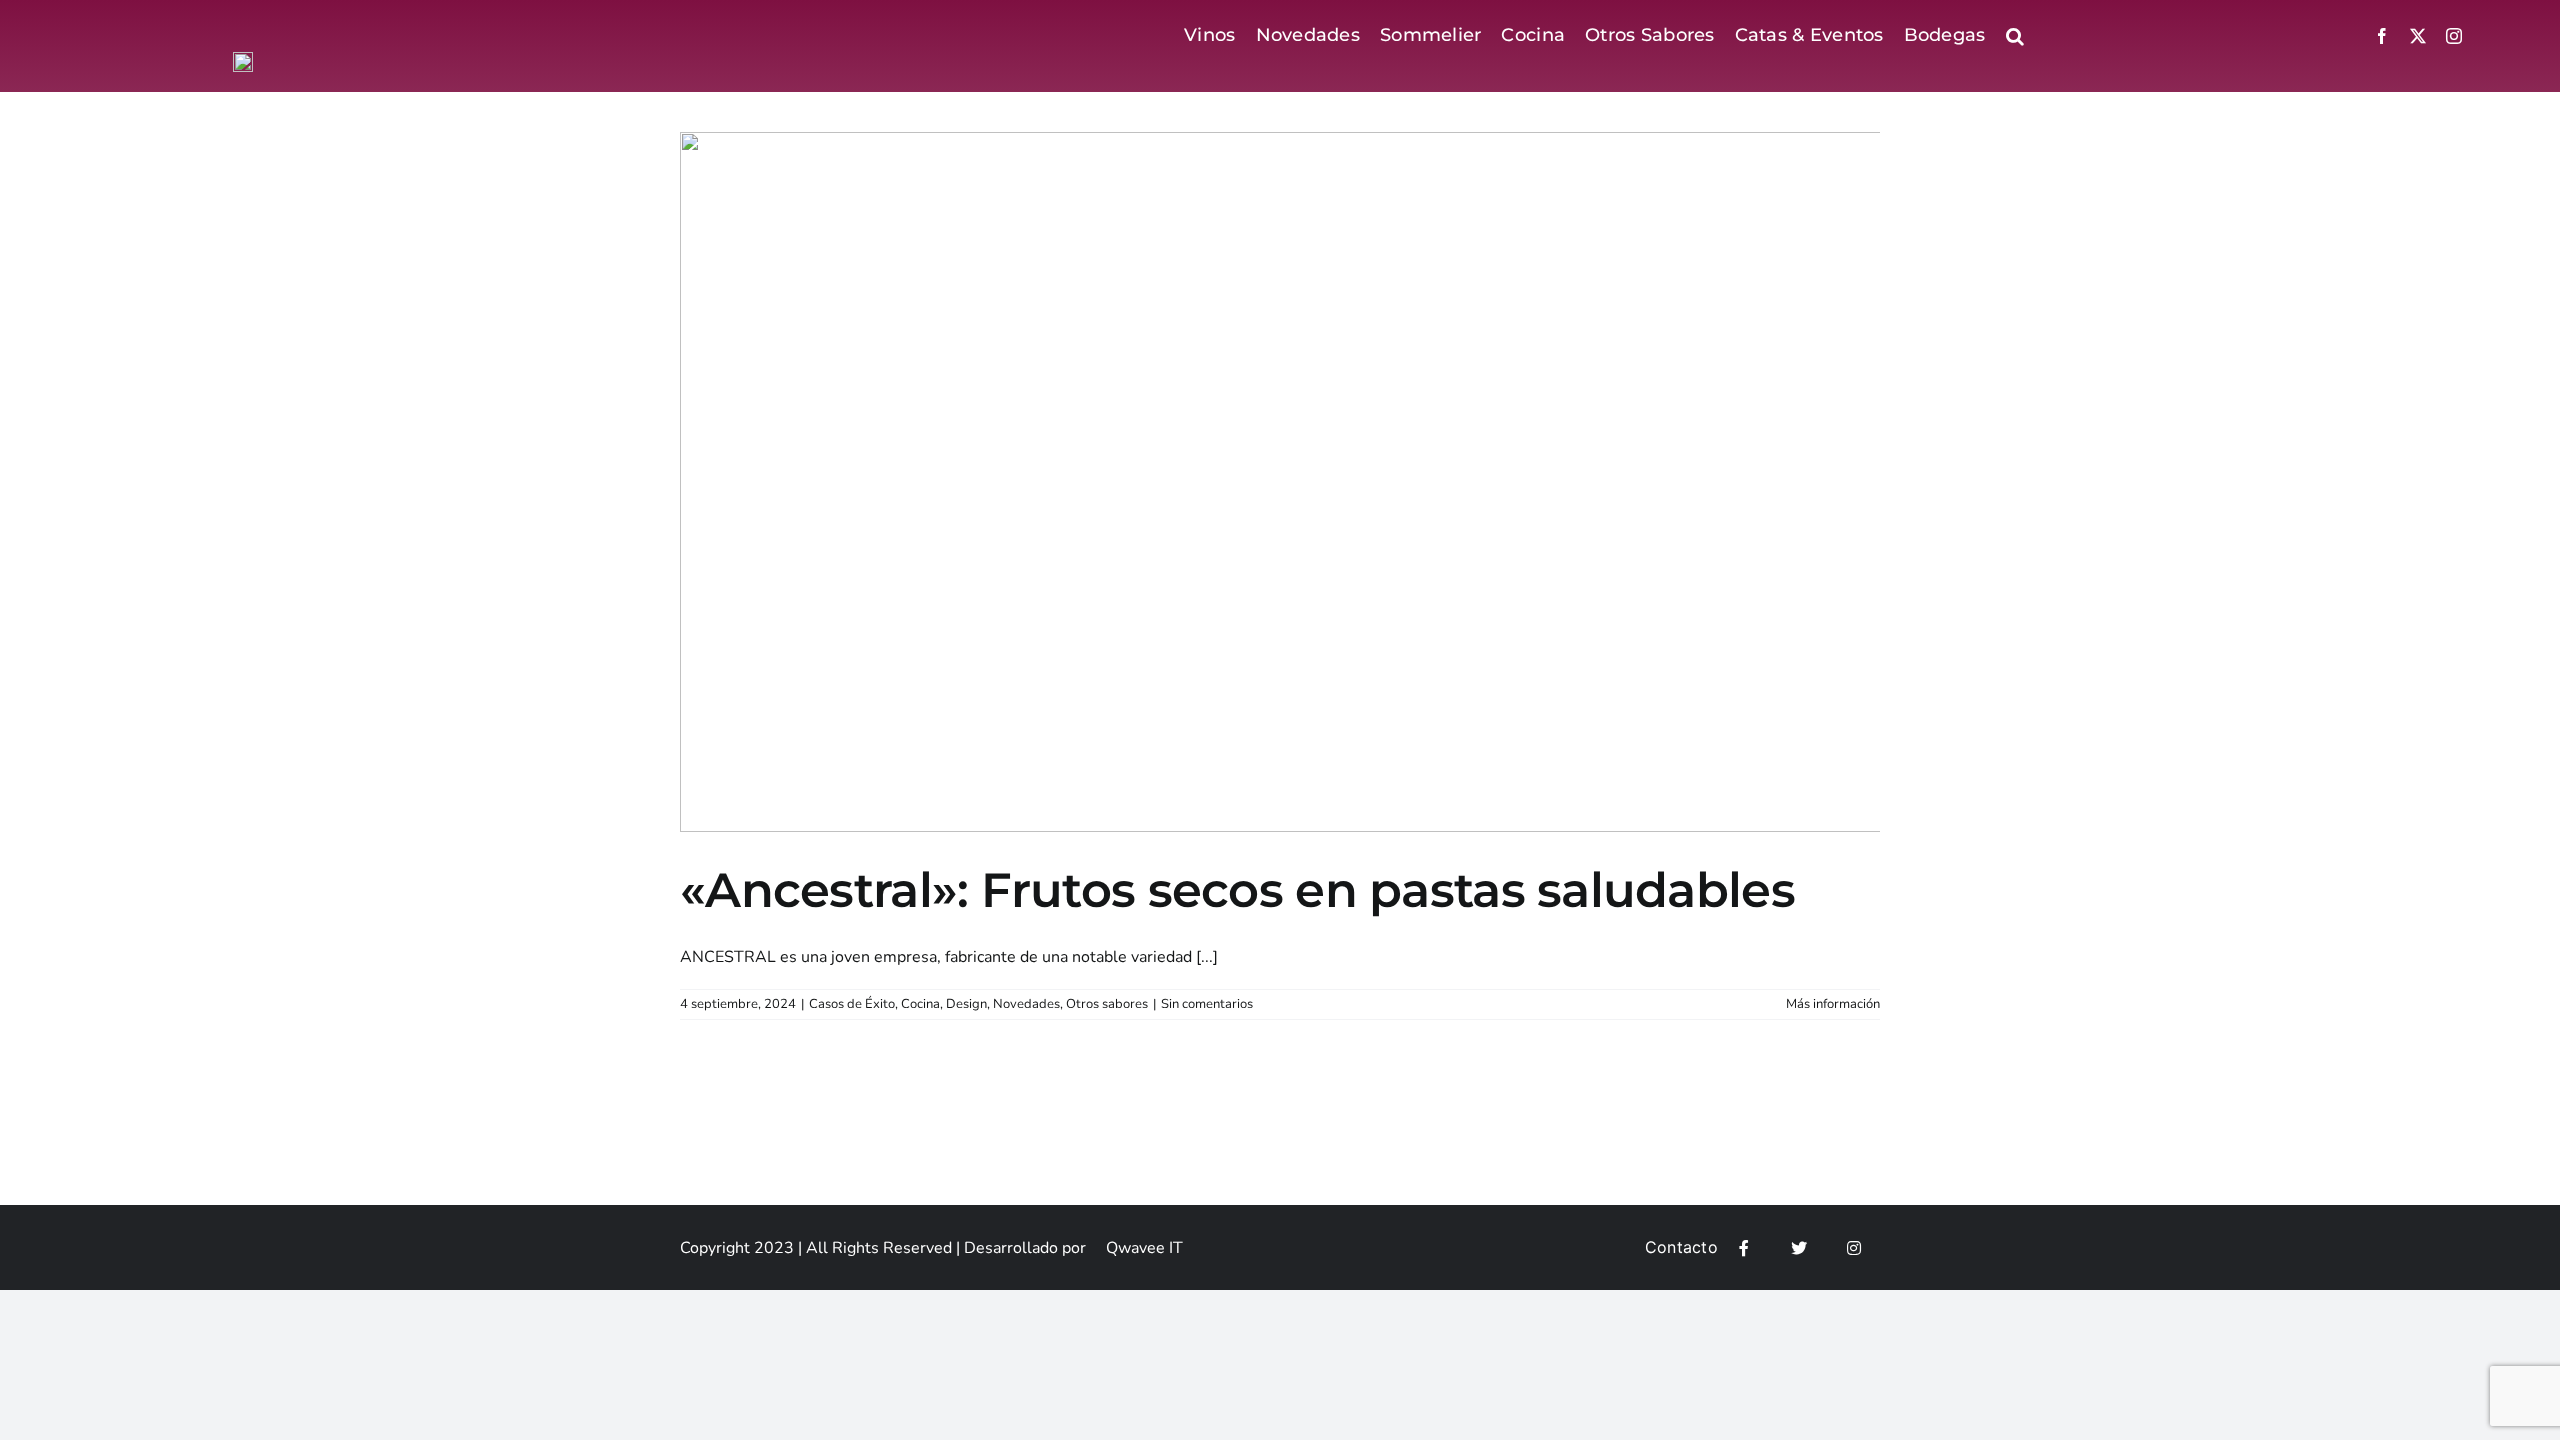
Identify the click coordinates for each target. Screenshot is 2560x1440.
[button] (2015, 36)
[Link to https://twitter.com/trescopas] (1799, 1248)
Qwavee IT (1144, 1248)
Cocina (920, 1004)
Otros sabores (1107, 1004)
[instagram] (2454, 36)
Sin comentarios (1207, 1004)
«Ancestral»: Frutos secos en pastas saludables (1237, 890)
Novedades (1026, 1004)
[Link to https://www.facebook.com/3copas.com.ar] (1744, 1248)
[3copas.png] (243, 60)
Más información (1833, 1004)
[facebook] (2382, 36)
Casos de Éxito (852, 1004)
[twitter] (2418, 36)
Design (966, 1004)
